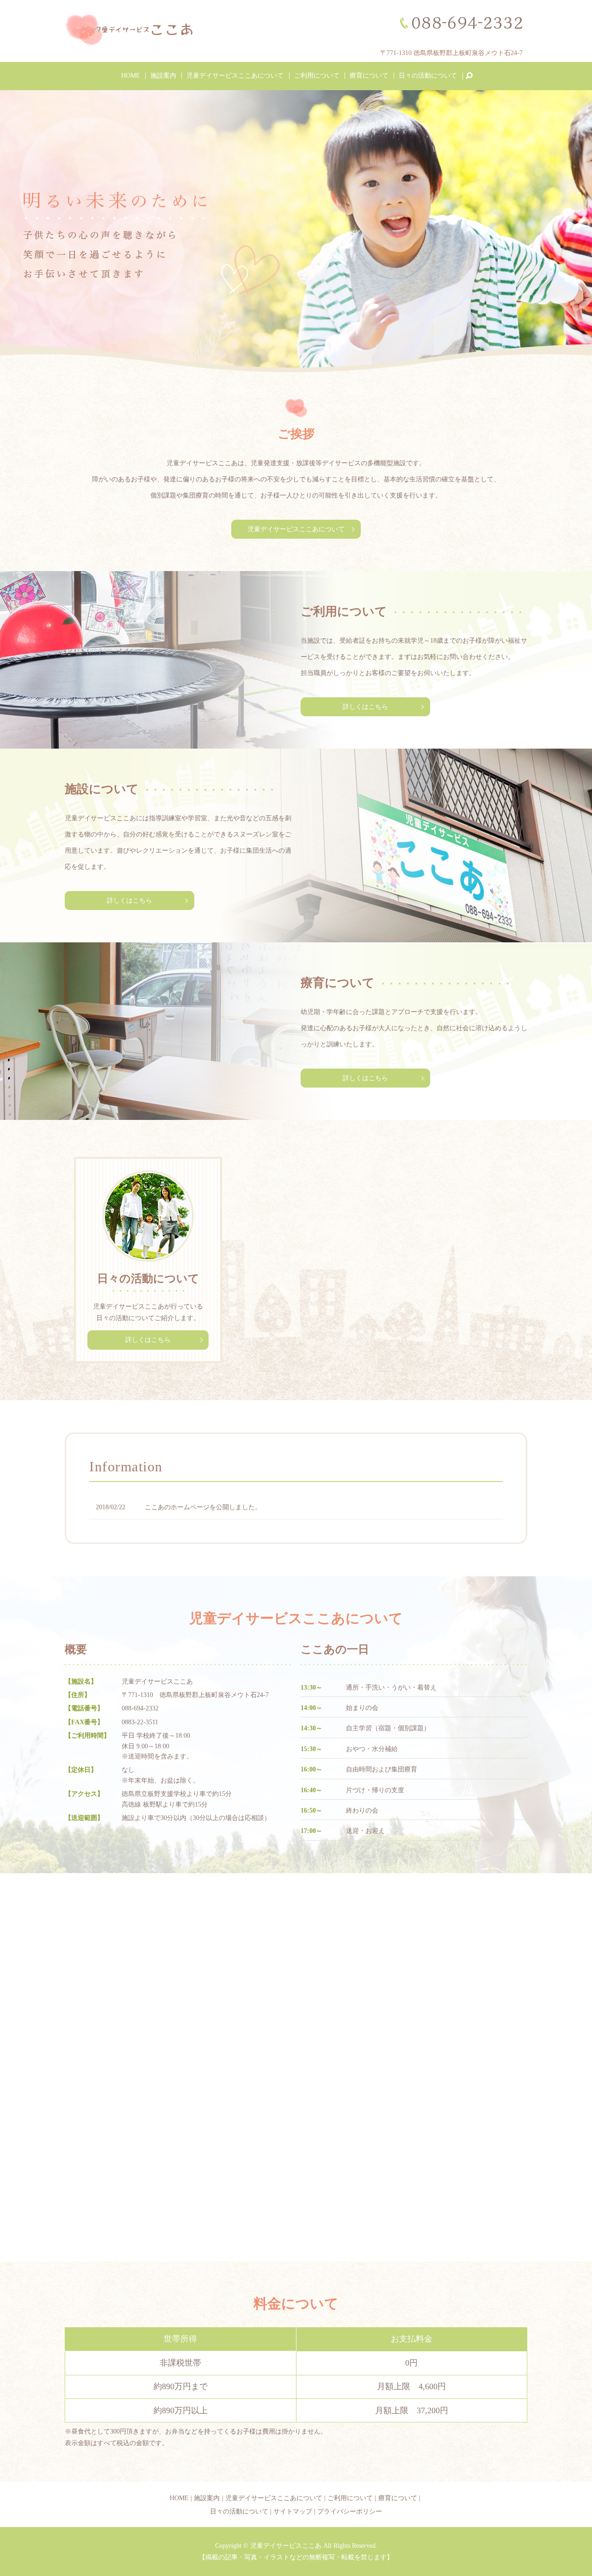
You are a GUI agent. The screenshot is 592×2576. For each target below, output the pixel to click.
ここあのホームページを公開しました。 (203, 1507)
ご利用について (317, 76)
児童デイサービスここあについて (235, 76)
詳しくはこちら (365, 707)
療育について (369, 76)
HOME (131, 76)
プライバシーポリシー (350, 2511)
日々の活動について (428, 76)
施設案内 (163, 76)
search (473, 76)
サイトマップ (293, 2511)
